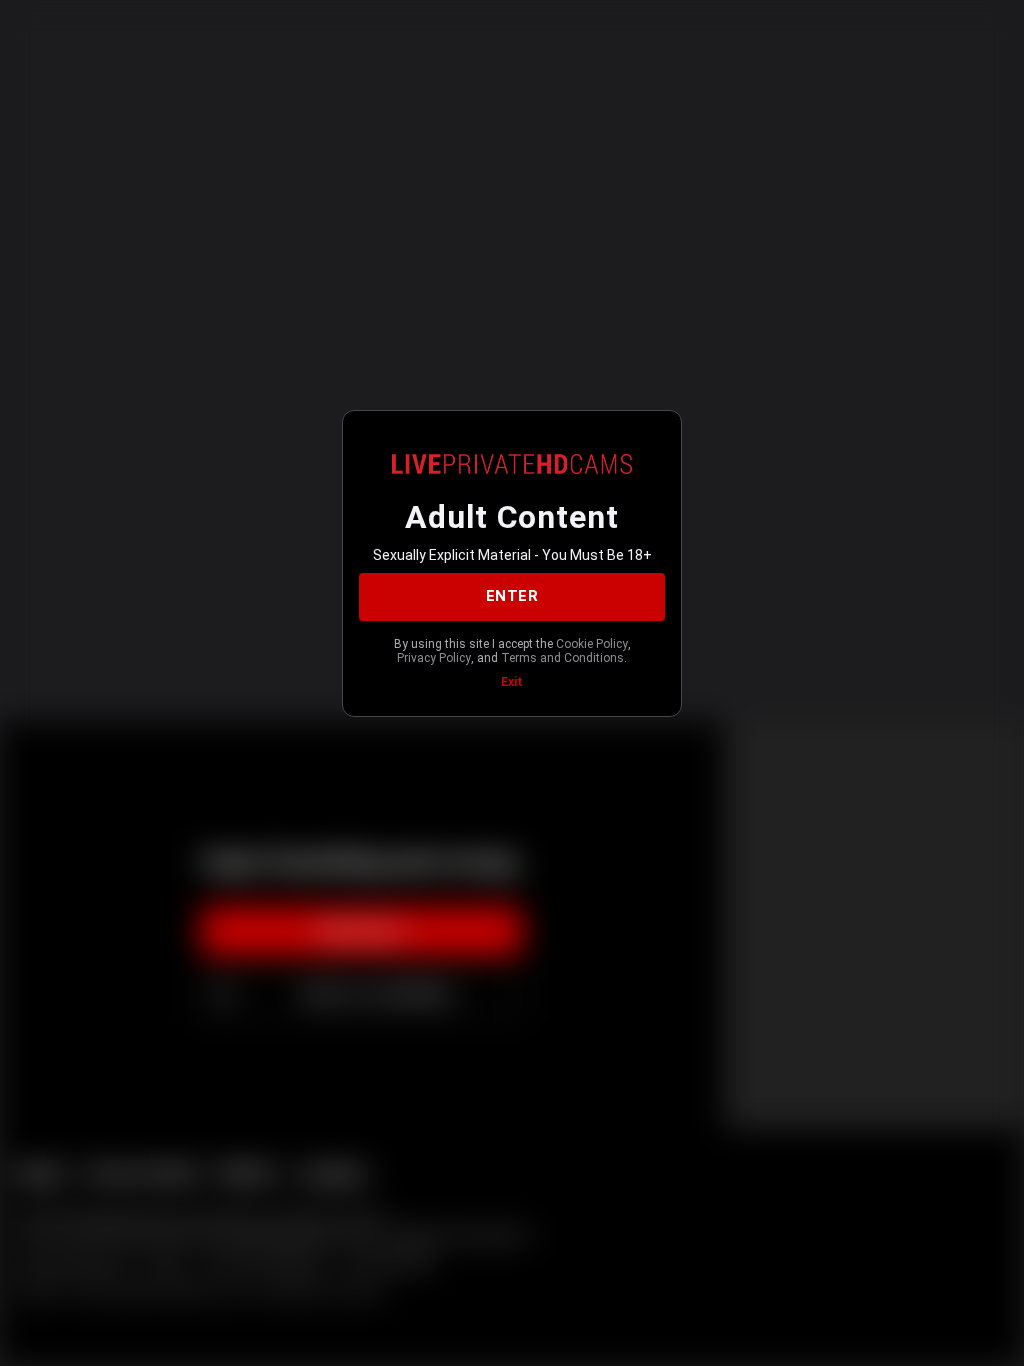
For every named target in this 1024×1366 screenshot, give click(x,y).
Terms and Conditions (562, 658)
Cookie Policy (592, 644)
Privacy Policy (434, 658)
